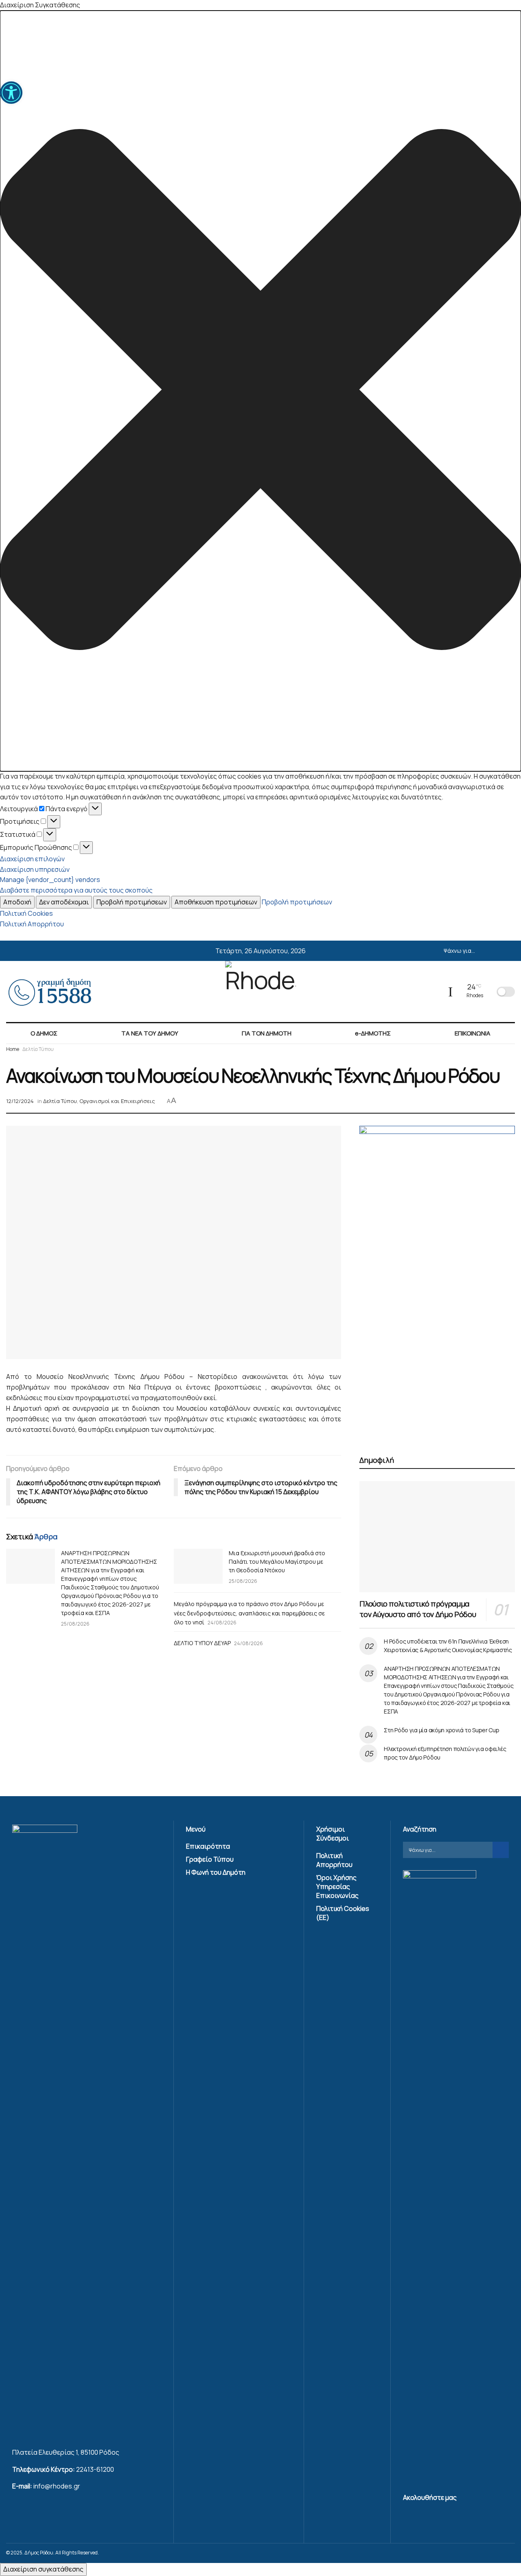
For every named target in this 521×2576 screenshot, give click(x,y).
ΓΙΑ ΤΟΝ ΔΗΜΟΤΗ (267, 1033)
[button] (260, 391)
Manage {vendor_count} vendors (50, 880)
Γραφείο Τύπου (210, 1859)
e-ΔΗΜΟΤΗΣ (373, 1033)
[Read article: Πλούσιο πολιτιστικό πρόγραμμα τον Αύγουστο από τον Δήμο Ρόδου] (437, 1537)
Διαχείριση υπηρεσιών (35, 869)
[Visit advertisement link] (437, 1281)
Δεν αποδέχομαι (64, 902)
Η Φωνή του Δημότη (216, 1872)
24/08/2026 (222, 1623)
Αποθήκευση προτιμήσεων (216, 902)
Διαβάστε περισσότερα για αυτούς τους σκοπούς (76, 890)
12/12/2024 (20, 1101)
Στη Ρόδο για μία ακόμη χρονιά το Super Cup (441, 1730)
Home (13, 1049)
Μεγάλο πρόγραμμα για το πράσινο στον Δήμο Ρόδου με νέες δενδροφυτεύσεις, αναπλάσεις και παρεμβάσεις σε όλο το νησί (249, 1613)
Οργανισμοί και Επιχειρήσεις (117, 1101)
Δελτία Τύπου (38, 1049)
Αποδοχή (17, 902)
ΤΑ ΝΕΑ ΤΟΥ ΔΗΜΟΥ (150, 1033)
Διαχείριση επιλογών (32, 859)
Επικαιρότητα (208, 1846)
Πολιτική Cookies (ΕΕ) (343, 1913)
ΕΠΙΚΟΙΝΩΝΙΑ (473, 1033)
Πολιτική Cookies (26, 913)
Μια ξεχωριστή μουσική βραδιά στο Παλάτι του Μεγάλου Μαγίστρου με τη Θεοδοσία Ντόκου (277, 1562)
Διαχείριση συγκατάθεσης (43, 2569)
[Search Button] (512, 951)
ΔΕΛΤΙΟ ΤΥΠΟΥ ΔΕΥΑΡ (202, 1643)
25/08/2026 (75, 1624)
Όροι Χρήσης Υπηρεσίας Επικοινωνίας (337, 1887)
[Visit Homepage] (260, 991)
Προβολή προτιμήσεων (132, 902)
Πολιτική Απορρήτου (32, 924)
